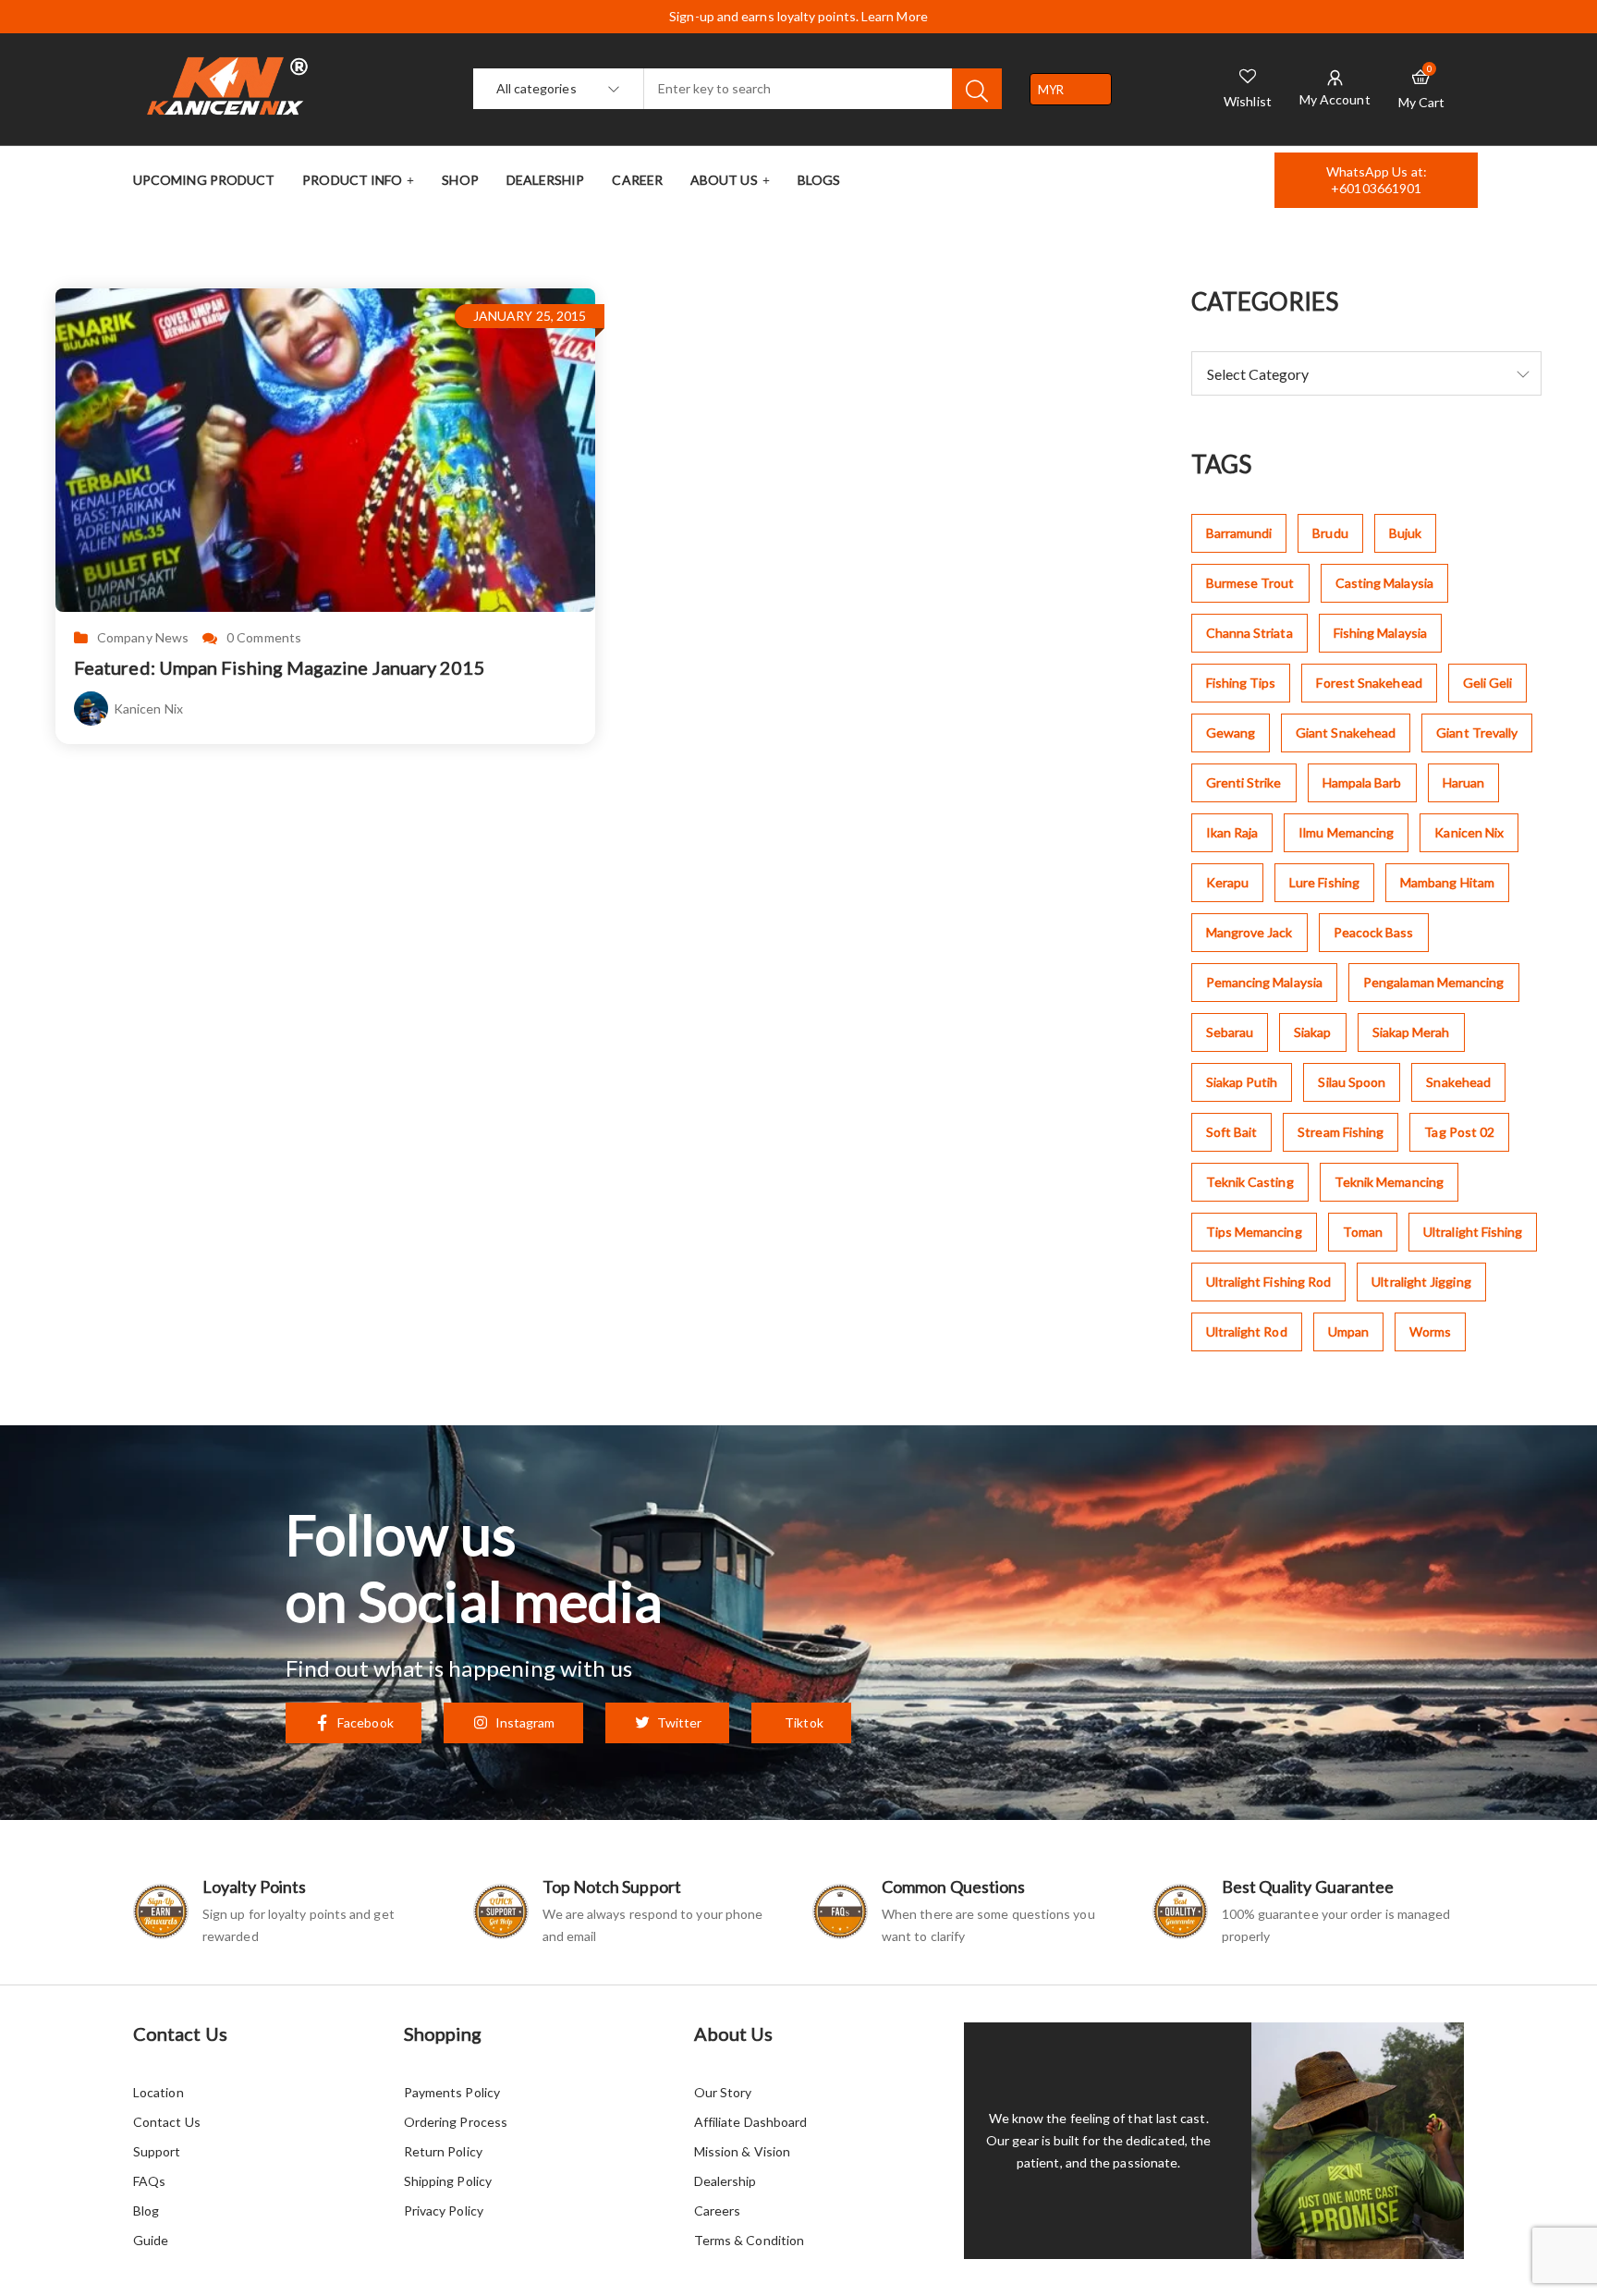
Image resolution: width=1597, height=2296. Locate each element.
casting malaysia (1384, 583)
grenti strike (1244, 782)
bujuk (1405, 533)
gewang (1231, 733)
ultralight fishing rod (1269, 1282)
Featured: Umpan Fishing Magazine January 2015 (280, 667)
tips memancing (1254, 1232)
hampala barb (1362, 782)
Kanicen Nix (148, 708)
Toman (1363, 1232)
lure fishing (1324, 882)
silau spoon (1352, 1082)
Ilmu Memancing (1346, 832)
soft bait (1232, 1132)
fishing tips (1241, 683)
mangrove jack (1250, 932)
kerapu (1227, 882)
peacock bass (1374, 932)
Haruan (1463, 782)
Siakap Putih (1242, 1082)
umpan (1348, 1331)
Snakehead (1458, 1082)
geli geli (1488, 683)
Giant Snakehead (1346, 733)
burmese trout (1250, 583)
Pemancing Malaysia (1264, 982)
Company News (143, 638)
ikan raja (1232, 832)
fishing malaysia (1380, 633)
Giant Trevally (1477, 733)
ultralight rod (1247, 1331)
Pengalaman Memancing (1434, 982)
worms (1430, 1331)
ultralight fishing (1473, 1232)
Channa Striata (1250, 633)
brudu (1330, 533)
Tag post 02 (1459, 1132)
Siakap (1312, 1032)
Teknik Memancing (1389, 1182)
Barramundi (1239, 533)
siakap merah (1411, 1032)
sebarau (1230, 1032)
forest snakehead (1369, 683)
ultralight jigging (1421, 1282)
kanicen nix (1469, 832)
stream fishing (1341, 1132)
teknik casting (1250, 1182)
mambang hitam (1447, 882)
